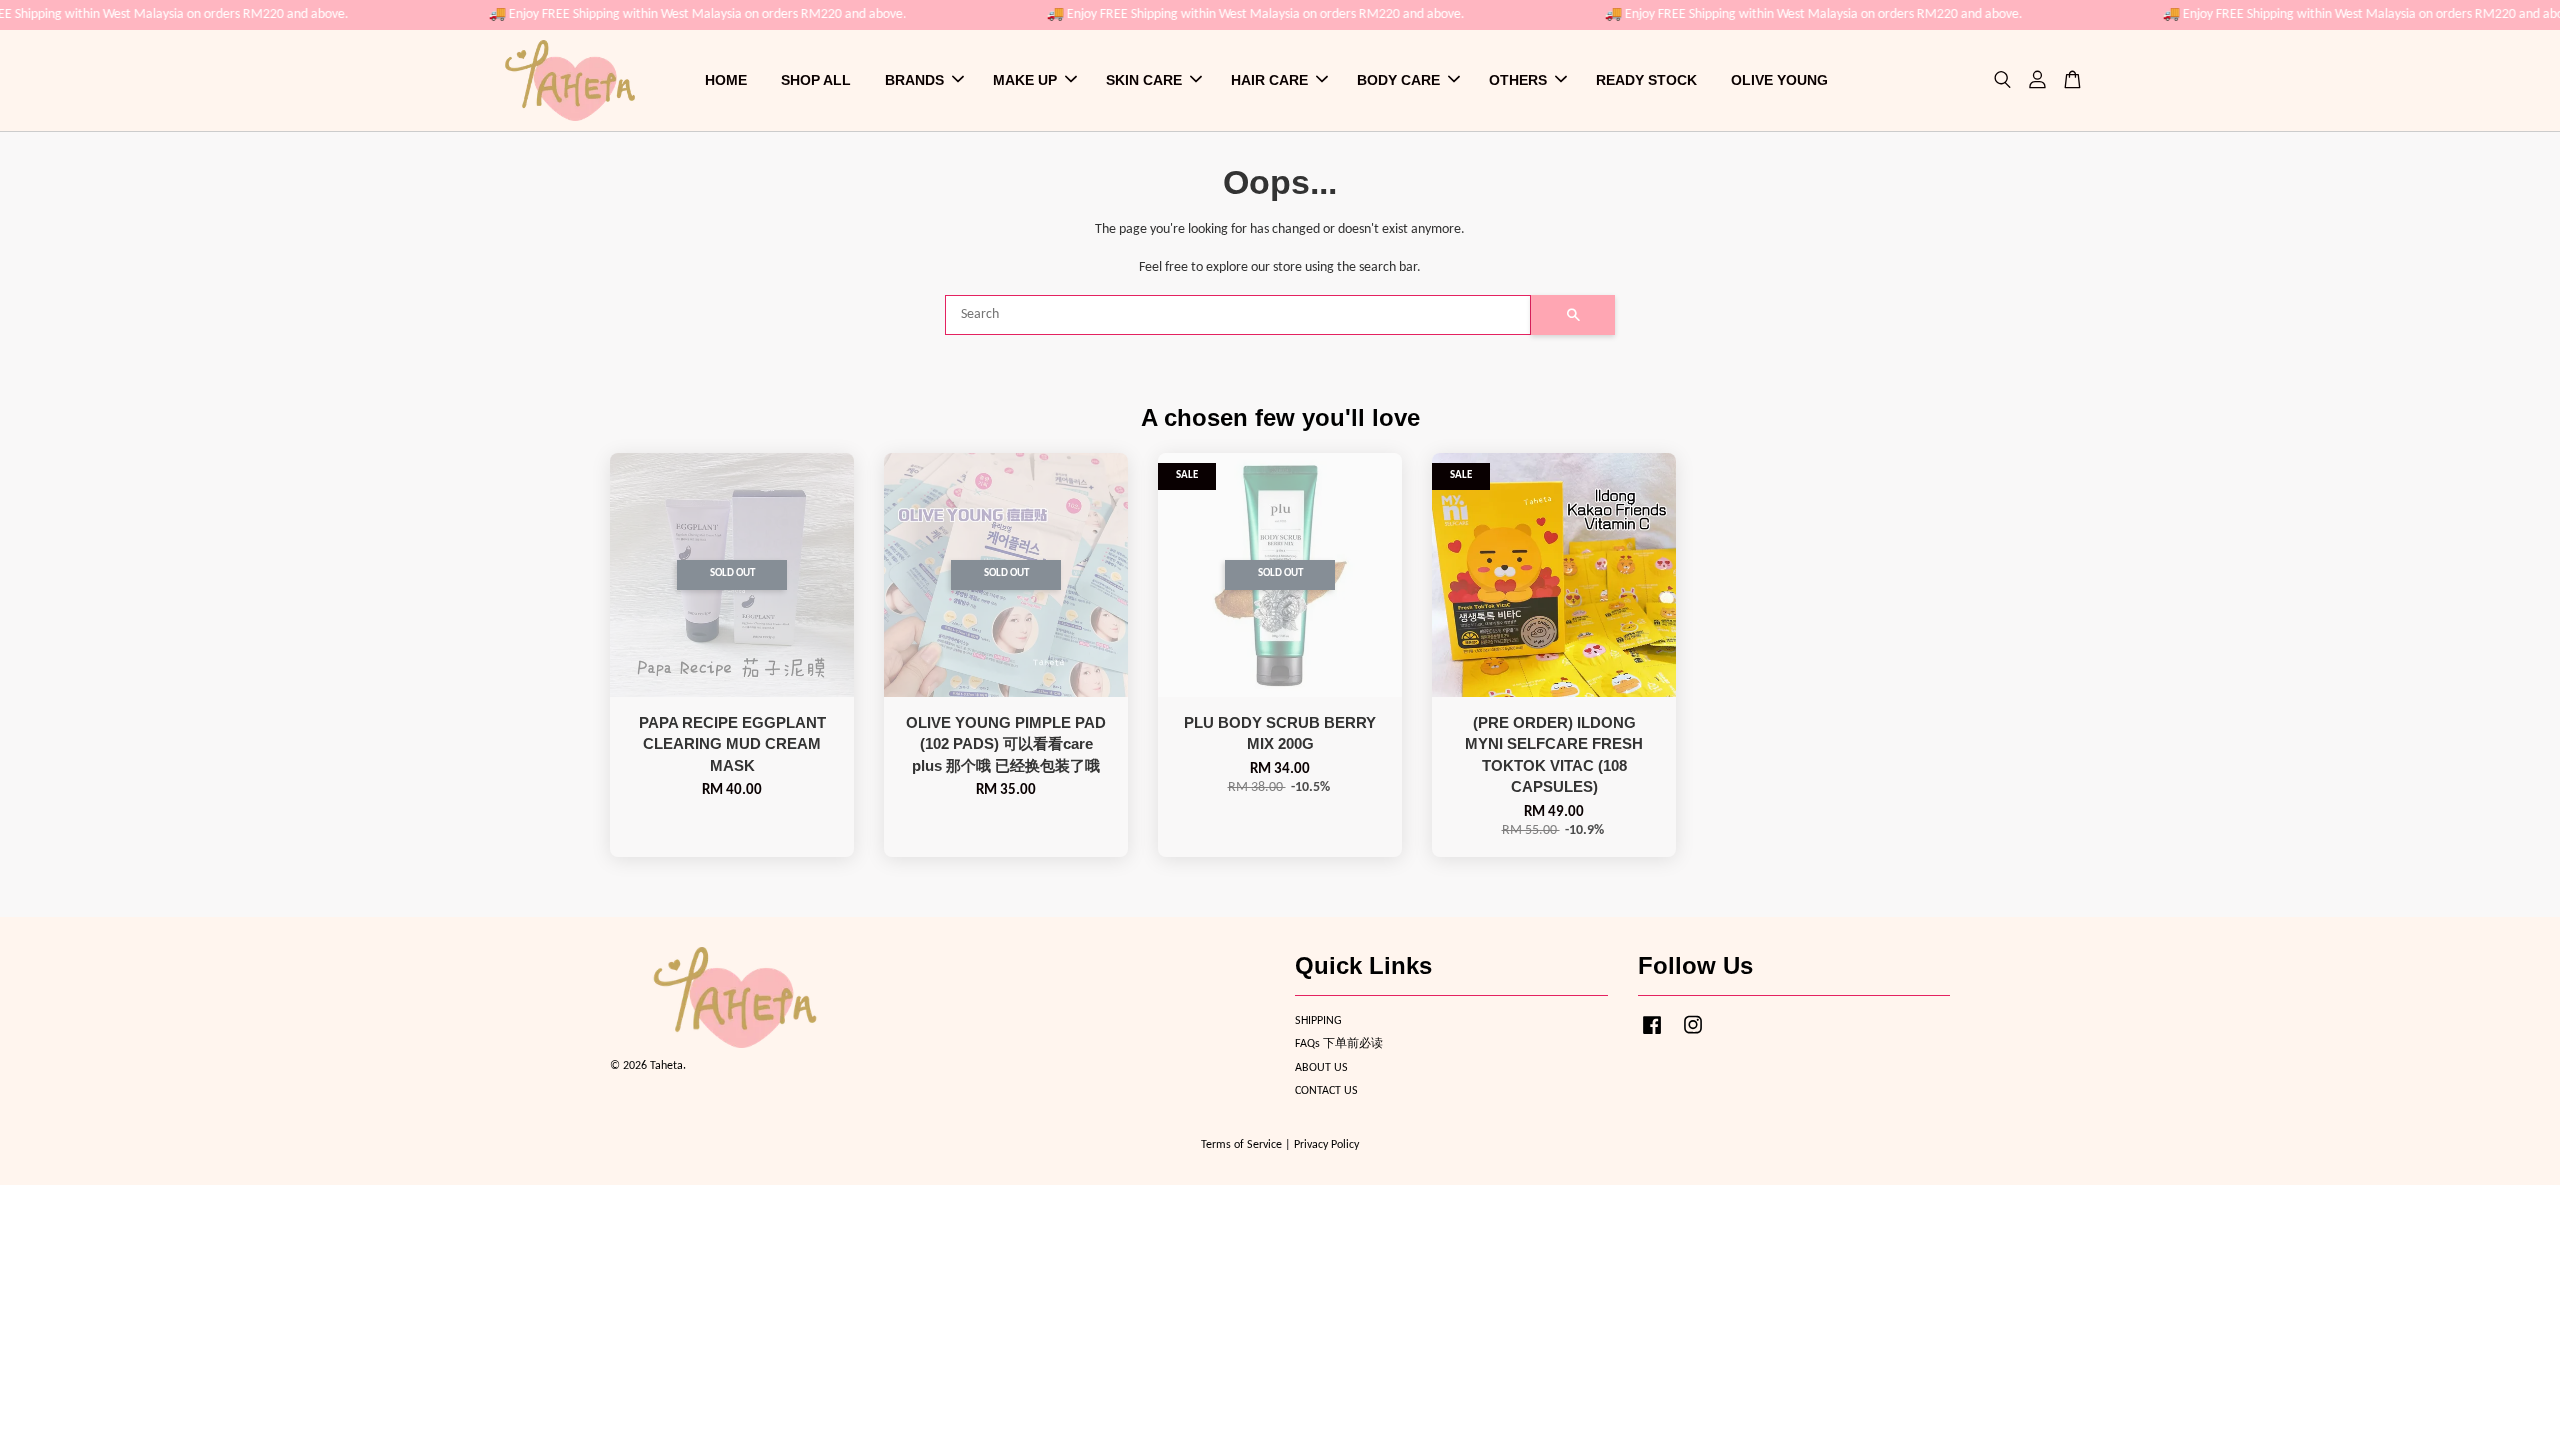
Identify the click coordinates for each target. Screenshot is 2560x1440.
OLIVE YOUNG (1779, 80)
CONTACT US (1326, 1091)
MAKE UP (1025, 80)
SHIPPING (1318, 1021)
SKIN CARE (1144, 80)
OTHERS (1518, 80)
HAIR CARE (1269, 80)
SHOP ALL (816, 80)
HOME (726, 80)
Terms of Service (1241, 1145)
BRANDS (914, 80)
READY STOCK (1646, 80)
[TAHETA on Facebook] (1652, 1036)
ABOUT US (1321, 1068)
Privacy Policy (1326, 1145)
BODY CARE (1398, 80)
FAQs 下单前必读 (1339, 1044)
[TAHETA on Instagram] (1693, 1036)
